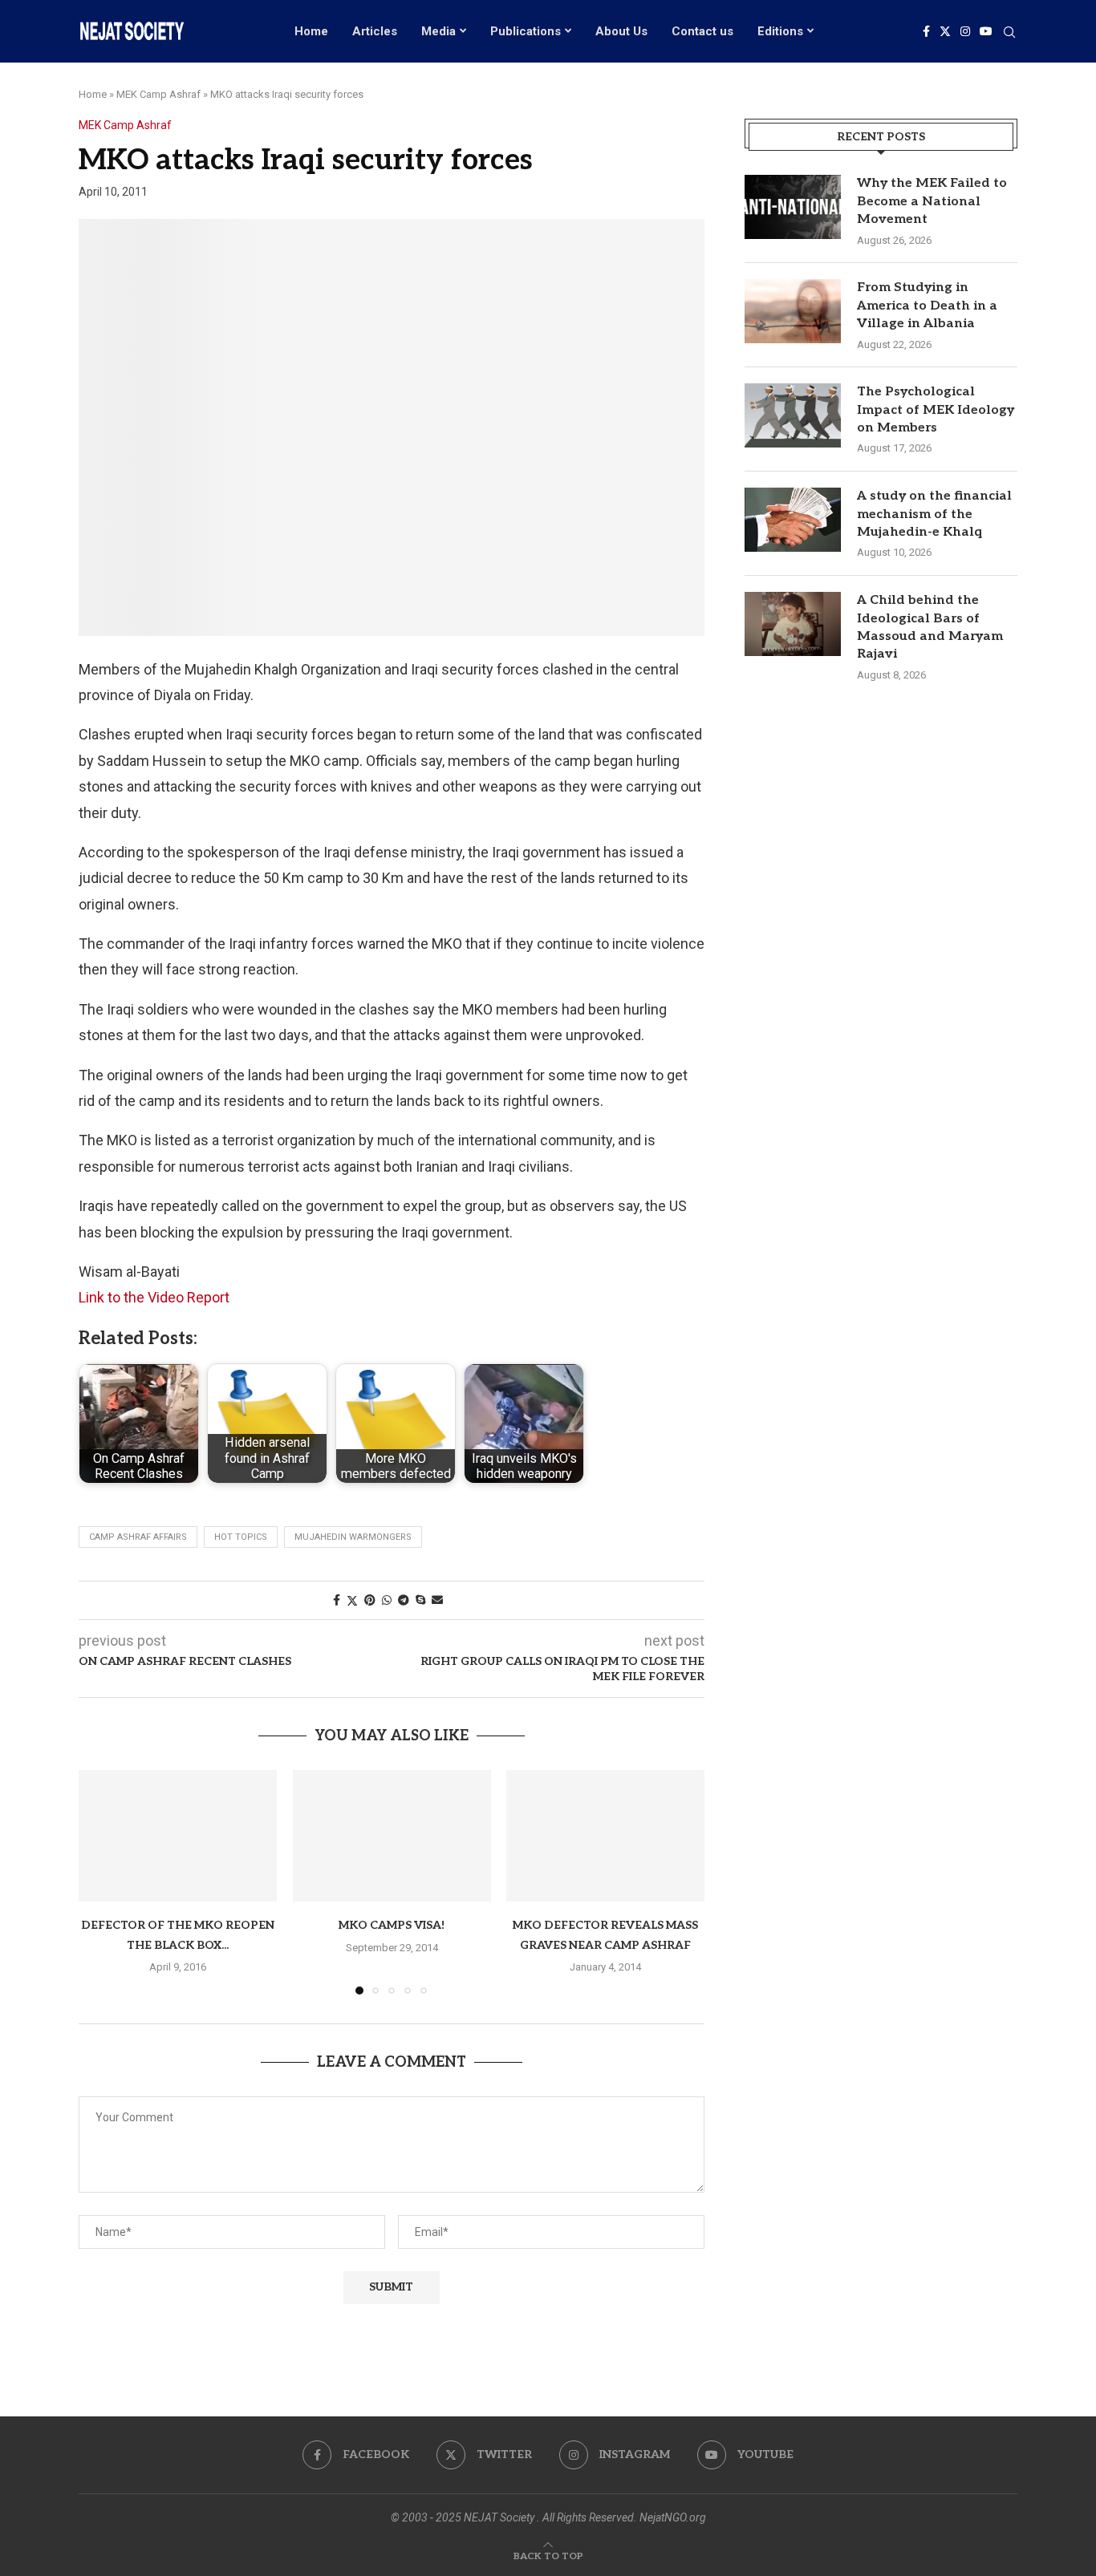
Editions (780, 31)
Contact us (702, 31)
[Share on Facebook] (337, 1600)
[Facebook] (926, 31)
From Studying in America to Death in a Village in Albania (927, 306)
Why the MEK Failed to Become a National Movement (932, 201)
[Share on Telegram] (404, 1600)
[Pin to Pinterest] (370, 1600)
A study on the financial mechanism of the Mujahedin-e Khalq (934, 514)
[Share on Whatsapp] (387, 1600)
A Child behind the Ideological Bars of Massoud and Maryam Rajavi (930, 627)
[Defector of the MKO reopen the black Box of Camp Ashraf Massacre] (178, 1836)
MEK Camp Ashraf (158, 94)
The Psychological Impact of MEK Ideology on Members (936, 410)
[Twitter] (945, 31)
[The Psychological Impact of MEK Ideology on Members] (793, 415)
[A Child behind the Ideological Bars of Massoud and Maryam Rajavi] (793, 624)
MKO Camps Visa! (392, 1925)
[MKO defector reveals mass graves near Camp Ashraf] (605, 1836)
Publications (526, 31)
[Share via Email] (437, 1600)
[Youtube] (986, 31)
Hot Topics (241, 1537)
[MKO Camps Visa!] (392, 1836)
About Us (621, 31)
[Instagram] (965, 31)
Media (438, 31)
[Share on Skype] (420, 1600)
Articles (375, 31)
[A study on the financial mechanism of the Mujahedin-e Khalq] (793, 520)
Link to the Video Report (154, 1297)
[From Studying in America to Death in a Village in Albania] (793, 311)
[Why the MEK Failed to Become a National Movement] (793, 207)
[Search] (1009, 33)
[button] (100, 1881)
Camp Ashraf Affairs (138, 1537)
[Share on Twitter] (352, 1600)
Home (311, 31)
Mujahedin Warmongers (353, 1537)
